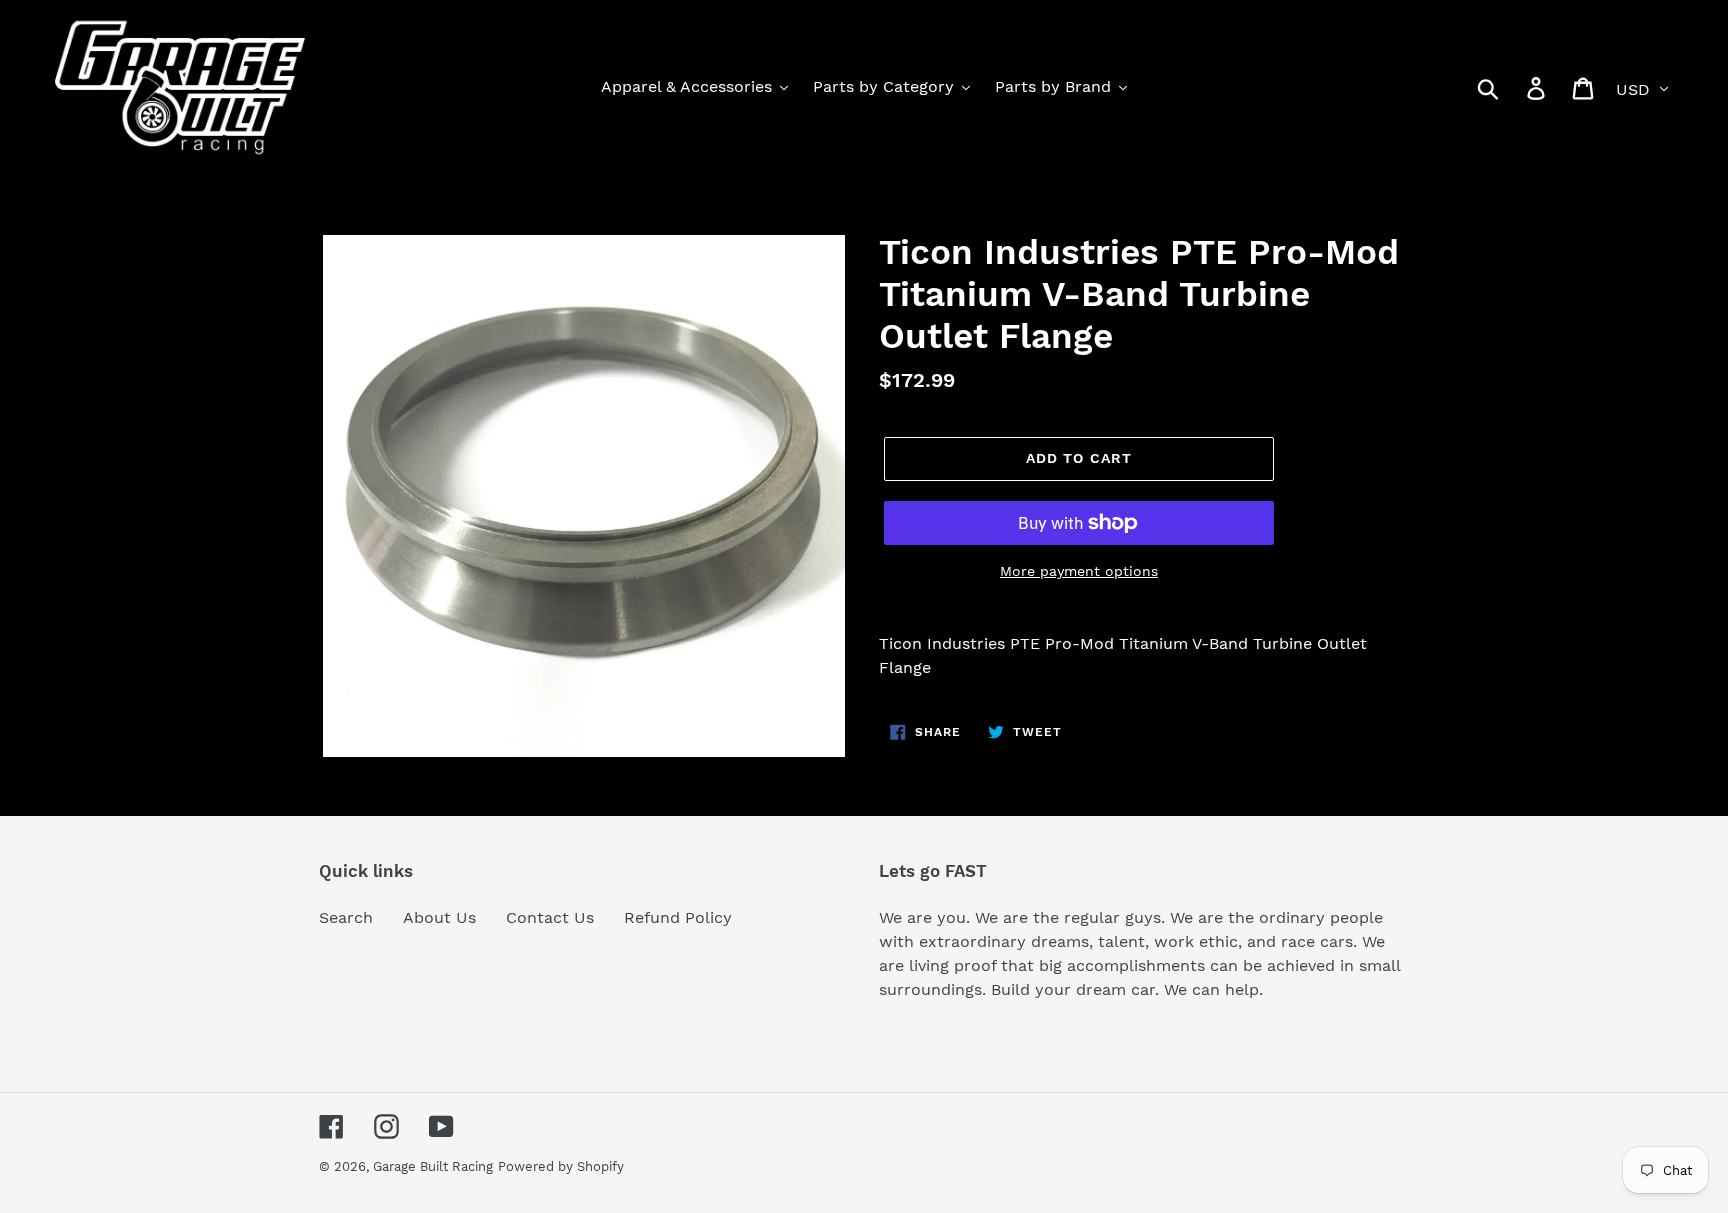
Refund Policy (678, 917)
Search (346, 917)
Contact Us (550, 917)
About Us (439, 917)
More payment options (1079, 571)
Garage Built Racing (433, 1166)
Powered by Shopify (561, 1166)
